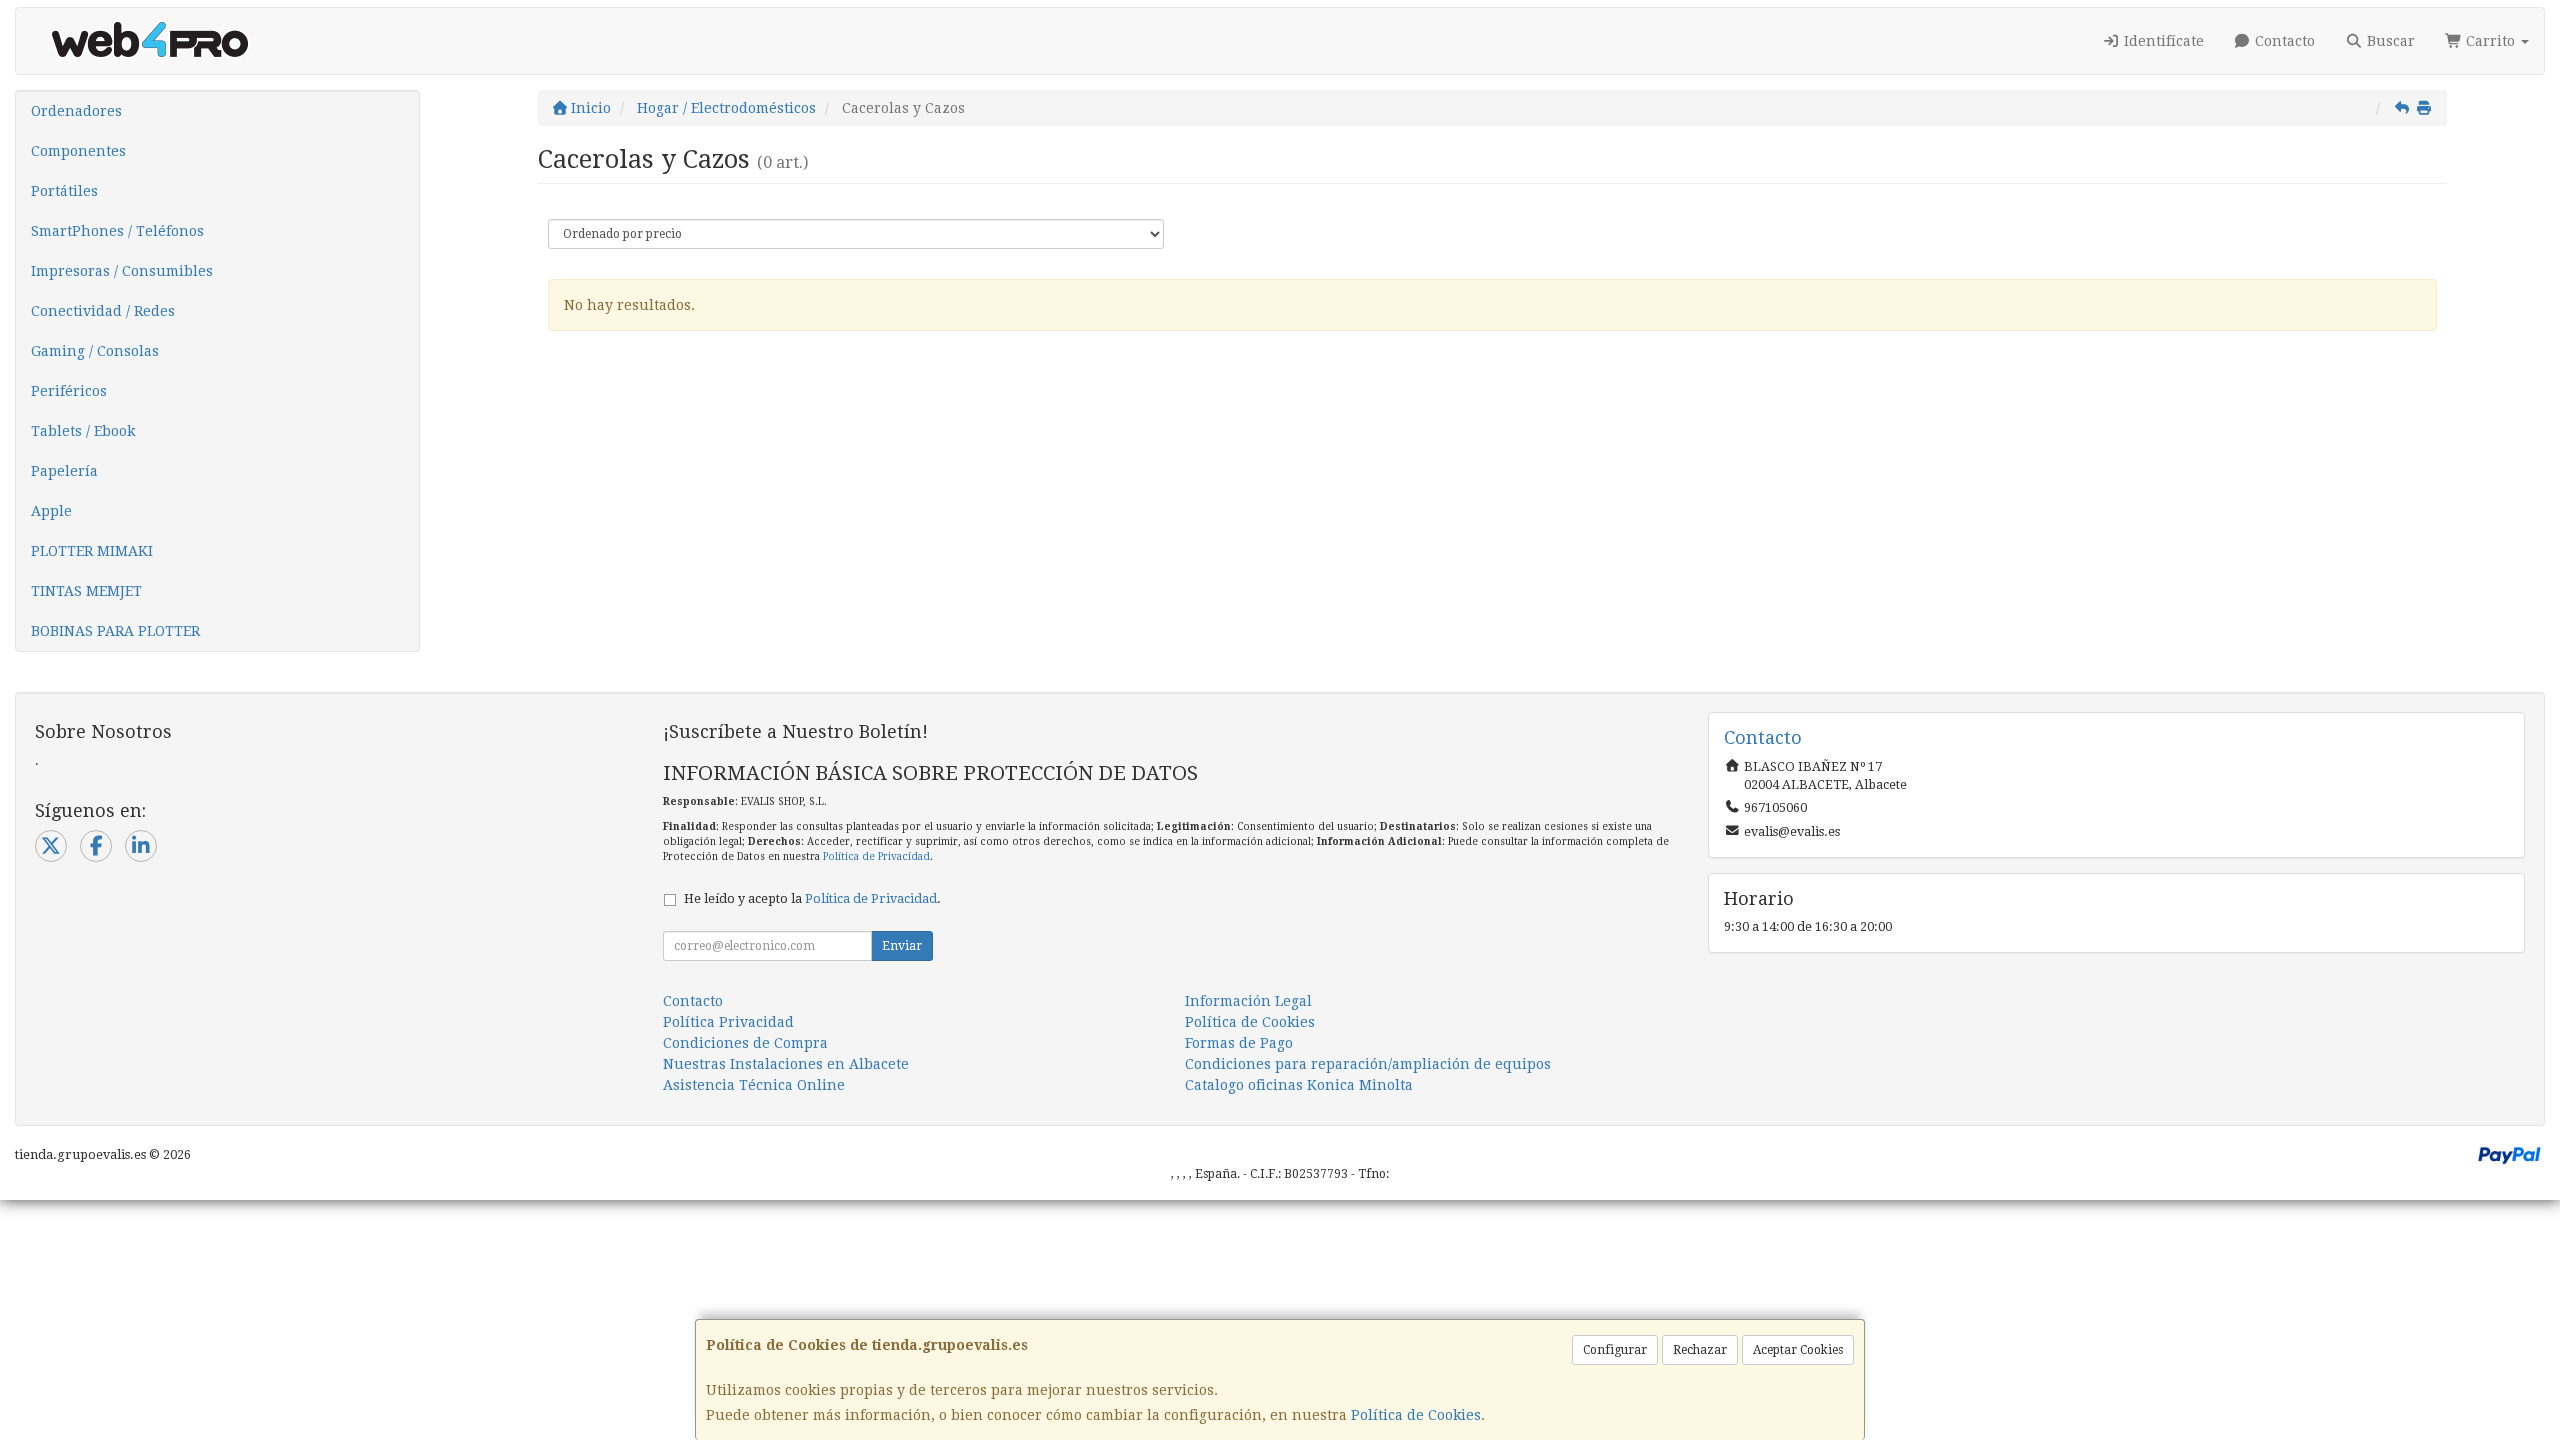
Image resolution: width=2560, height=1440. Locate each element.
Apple (51, 511)
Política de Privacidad (876, 856)
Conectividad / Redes (103, 311)
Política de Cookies (1416, 1415)
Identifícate (2162, 41)
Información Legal (1248, 1001)
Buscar (2389, 41)
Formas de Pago (1239, 1043)
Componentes (78, 151)
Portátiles (64, 191)
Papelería (64, 471)
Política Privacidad (728, 1022)
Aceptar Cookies (1798, 1350)
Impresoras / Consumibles (122, 271)
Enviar (902, 946)
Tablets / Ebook (83, 431)
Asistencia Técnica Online (754, 1085)
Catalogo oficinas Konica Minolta (1299, 1085)
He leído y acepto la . (812, 898)
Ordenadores (76, 111)
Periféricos (69, 391)
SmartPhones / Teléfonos (117, 231)
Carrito (2490, 41)
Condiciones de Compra (745, 1043)
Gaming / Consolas (95, 351)
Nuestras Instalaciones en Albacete (786, 1064)
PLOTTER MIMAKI (92, 551)
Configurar (1615, 1350)
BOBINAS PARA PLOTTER (115, 631)
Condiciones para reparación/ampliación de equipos (1368, 1064)
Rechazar (1700, 1350)
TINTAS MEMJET (86, 591)
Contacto (2283, 41)
